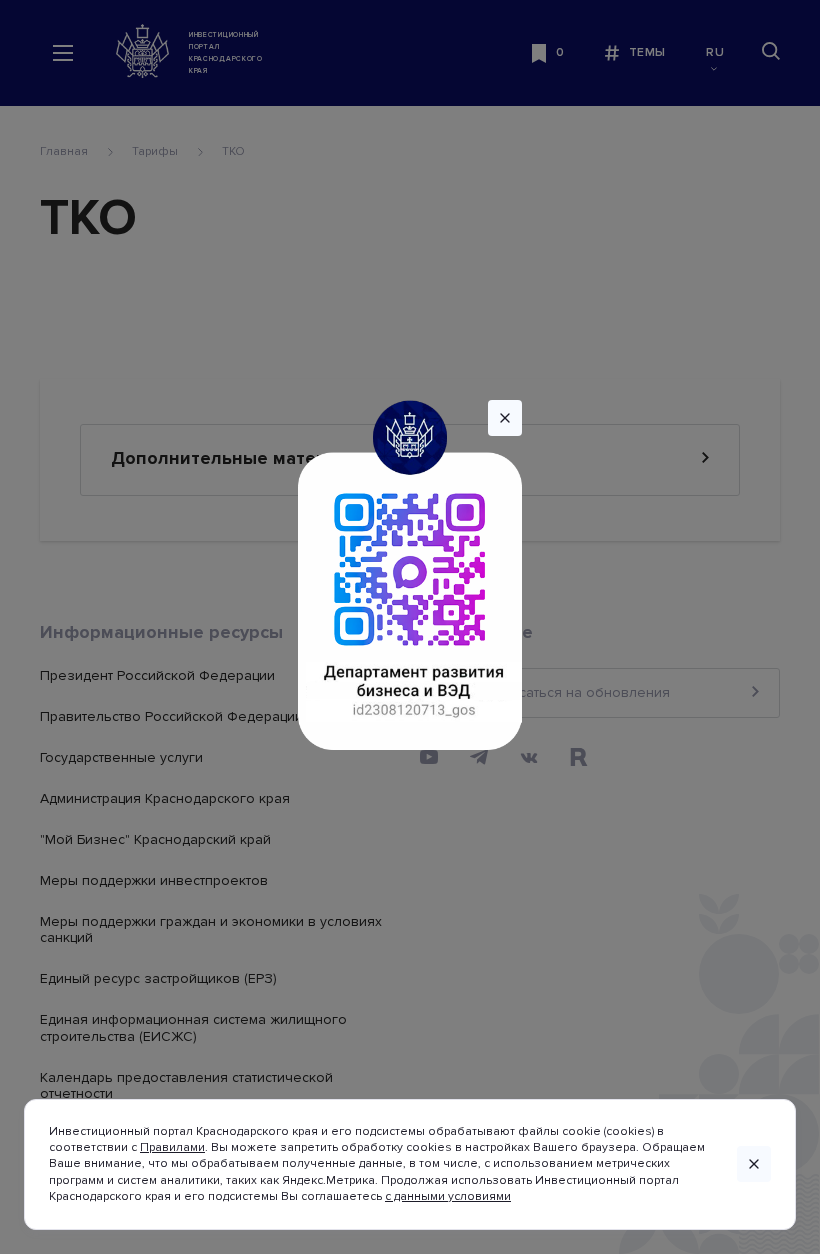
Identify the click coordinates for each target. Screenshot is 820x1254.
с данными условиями (448, 1196)
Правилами (172, 1147)
